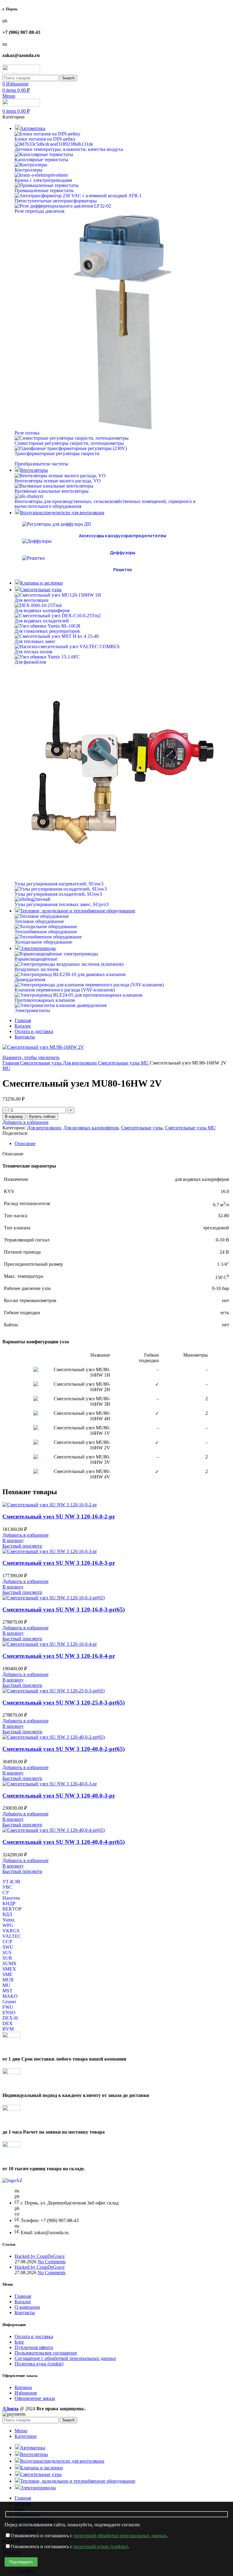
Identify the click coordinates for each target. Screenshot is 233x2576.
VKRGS (11, 1931)
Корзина (23, 2387)
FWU (8, 2007)
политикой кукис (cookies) (101, 2546)
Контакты (25, 2313)
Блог (19, 2342)
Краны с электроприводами (43, 180)
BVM (8, 2029)
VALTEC (12, 1936)
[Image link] (12, 2180)
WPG (8, 1925)
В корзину (14, 1116)
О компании (27, 2307)
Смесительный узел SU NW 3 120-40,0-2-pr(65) (64, 1749)
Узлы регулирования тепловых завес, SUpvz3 (62, 904)
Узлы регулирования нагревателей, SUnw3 (59, 884)
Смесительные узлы (41, 1063)
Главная (11, 1063)
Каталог (23, 2302)
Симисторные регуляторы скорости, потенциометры (69, 443)
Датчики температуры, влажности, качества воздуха (69, 149)
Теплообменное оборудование (46, 932)
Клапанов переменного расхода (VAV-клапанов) (65, 990)
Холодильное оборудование (43, 942)
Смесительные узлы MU (124, 1063)
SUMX (10, 1963)
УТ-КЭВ (11, 1882)
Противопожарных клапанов (45, 1000)
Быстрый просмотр (22, 1546)
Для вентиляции (32, 600)
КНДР (9, 1903)
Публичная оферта (34, 2347)
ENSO (9, 2013)
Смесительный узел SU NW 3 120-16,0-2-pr (59, 1516)
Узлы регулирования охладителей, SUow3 (58, 894)
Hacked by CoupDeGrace (40, 2256)
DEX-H (10, 2018)
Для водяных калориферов (42, 610)
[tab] (123, 1144)
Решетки (123, 570)
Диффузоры (123, 553)
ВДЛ (7, 1914)
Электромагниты (32, 1010)
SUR (7, 1958)
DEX (8, 2023)
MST (7, 1991)
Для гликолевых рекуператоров (47, 631)
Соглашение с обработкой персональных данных (65, 2358)
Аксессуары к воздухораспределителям (123, 536)
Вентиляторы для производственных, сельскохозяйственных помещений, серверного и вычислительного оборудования (105, 504)
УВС (7, 1887)
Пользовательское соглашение (46, 2353)
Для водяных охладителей (42, 621)
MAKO (10, 1996)
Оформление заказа (35, 2398)
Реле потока (27, 433)
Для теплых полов (34, 652)
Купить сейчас (42, 1116)
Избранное (26, 2393)
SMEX (9, 1969)
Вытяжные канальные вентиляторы (52, 491)
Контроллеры (29, 170)
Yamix (9, 1920)
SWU (8, 1947)
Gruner (9, 2002)
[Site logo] (21, 72)
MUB (8, 1980)
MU (6, 1068)
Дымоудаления (30, 980)
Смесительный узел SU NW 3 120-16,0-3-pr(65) (64, 1610)
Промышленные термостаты (44, 190)
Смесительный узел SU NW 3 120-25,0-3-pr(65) (64, 1703)
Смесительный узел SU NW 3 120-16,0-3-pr (59, 1563)
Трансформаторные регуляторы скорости (57, 453)
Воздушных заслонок (37, 969)
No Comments (52, 2262)
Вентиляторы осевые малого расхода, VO (58, 481)
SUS (7, 1953)
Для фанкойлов (30, 662)
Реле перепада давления (39, 211)
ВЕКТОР (12, 1909)
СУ (6, 1893)
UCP (7, 1942)
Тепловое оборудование (39, 921)
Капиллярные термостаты (41, 160)
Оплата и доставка (34, 2336)
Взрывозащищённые (36, 959)
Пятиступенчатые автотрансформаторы (56, 201)
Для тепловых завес (35, 641)
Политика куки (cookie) (39, 2364)
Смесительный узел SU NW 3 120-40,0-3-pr (59, 1796)
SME (7, 1974)
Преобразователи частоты (41, 464)
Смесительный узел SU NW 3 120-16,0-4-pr (59, 1656)
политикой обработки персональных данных (120, 2536)
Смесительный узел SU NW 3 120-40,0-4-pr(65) (64, 1842)
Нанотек (11, 1898)
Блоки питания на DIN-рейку (45, 139)
